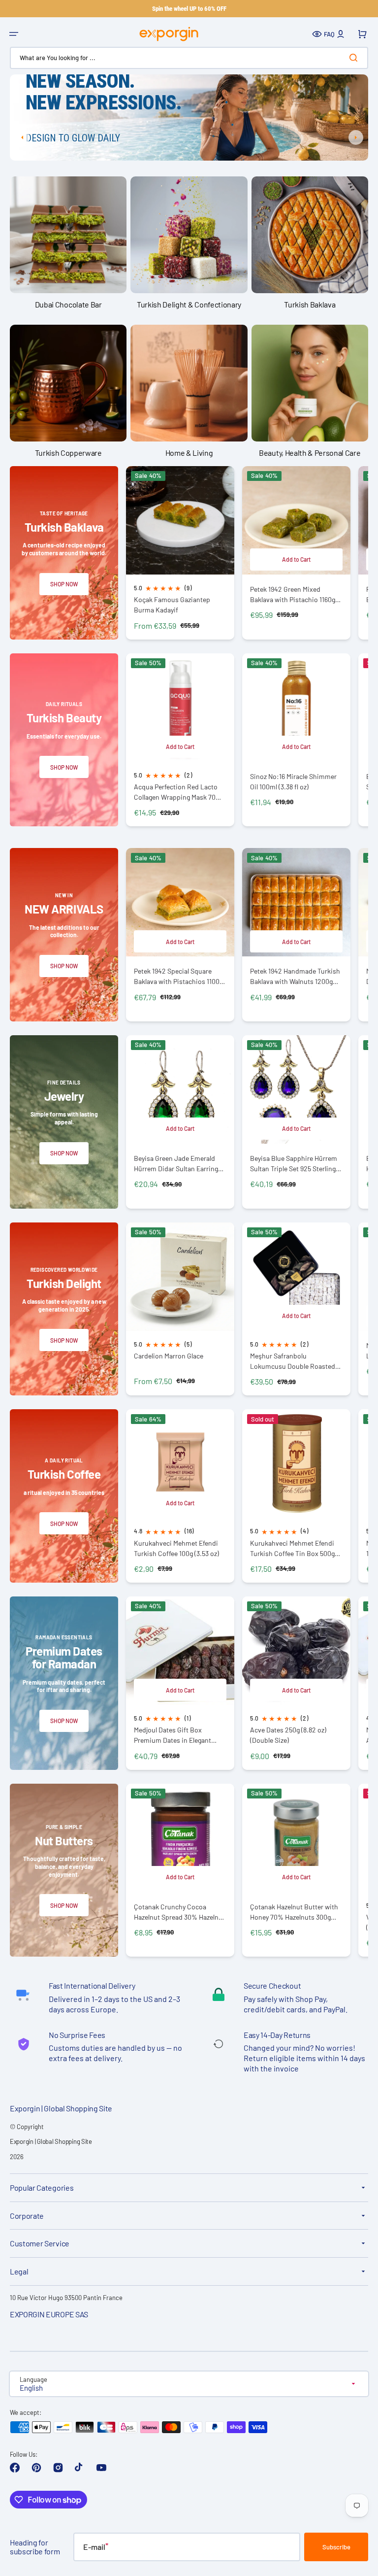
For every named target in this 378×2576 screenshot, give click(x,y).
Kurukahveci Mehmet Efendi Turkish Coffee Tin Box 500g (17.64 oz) (292, 1548)
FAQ (329, 34)
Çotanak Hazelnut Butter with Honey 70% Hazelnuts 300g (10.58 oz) (294, 1912)
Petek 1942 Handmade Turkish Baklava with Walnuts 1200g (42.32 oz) (295, 976)
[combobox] (189, 58)
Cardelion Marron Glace (169, 1356)
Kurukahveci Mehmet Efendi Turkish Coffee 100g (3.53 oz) (176, 1548)
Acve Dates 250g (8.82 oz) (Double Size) (288, 1735)
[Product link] (180, 553)
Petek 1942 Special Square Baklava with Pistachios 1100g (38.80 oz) (178, 976)
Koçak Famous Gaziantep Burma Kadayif (172, 605)
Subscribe (336, 2547)
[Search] (355, 58)
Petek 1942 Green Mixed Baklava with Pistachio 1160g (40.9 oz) (293, 594)
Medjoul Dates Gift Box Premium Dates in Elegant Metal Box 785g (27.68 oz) (173, 1735)
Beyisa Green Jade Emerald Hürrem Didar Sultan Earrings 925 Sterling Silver (178, 1164)
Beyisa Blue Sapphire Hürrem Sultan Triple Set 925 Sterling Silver (294, 1164)
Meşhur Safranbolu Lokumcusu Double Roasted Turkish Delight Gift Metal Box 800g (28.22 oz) (294, 1361)
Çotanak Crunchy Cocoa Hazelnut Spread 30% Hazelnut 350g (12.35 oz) (179, 1912)
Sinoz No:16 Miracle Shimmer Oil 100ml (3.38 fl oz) (293, 781)
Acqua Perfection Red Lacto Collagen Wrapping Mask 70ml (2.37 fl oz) (178, 792)
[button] (14, 34)
